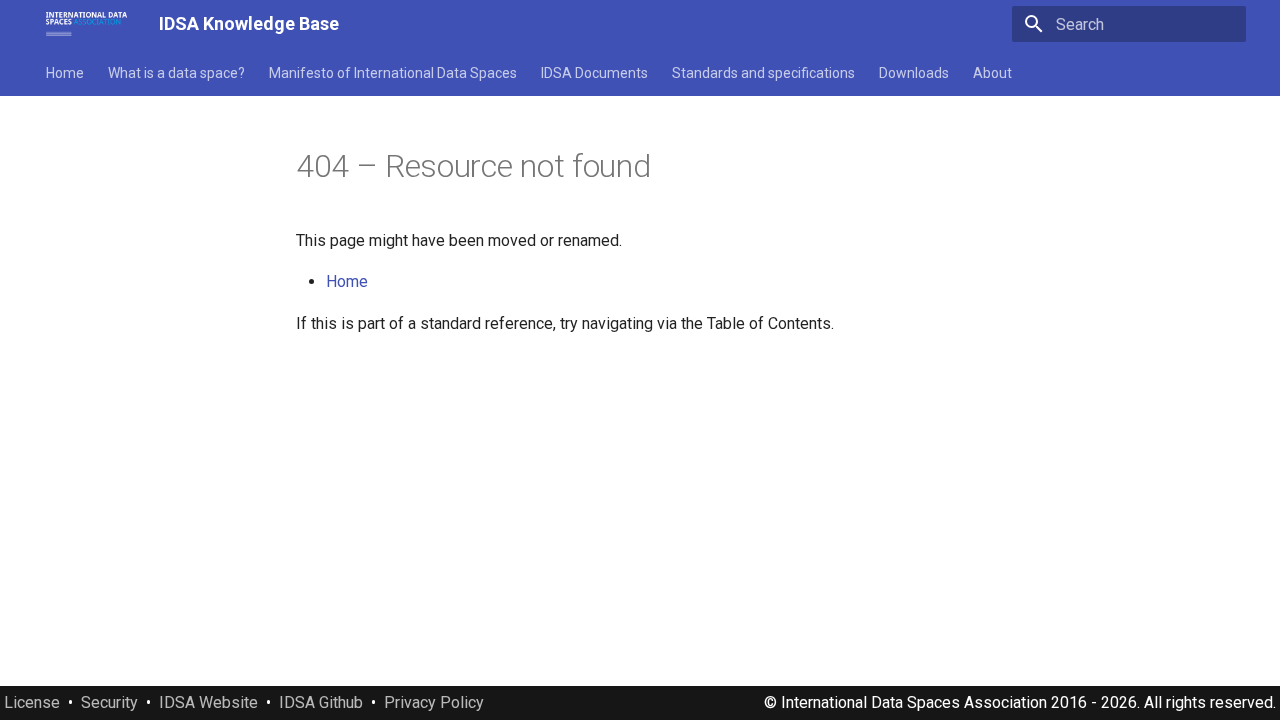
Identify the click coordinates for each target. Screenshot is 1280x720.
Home (65, 73)
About (992, 73)
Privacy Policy (434, 702)
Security (109, 702)
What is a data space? (176, 73)
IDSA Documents (594, 73)
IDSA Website (208, 702)
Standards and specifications (763, 73)
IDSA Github (321, 702)
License (32, 702)
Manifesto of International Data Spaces (393, 73)
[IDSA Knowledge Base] (86, 24)
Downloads (914, 73)
